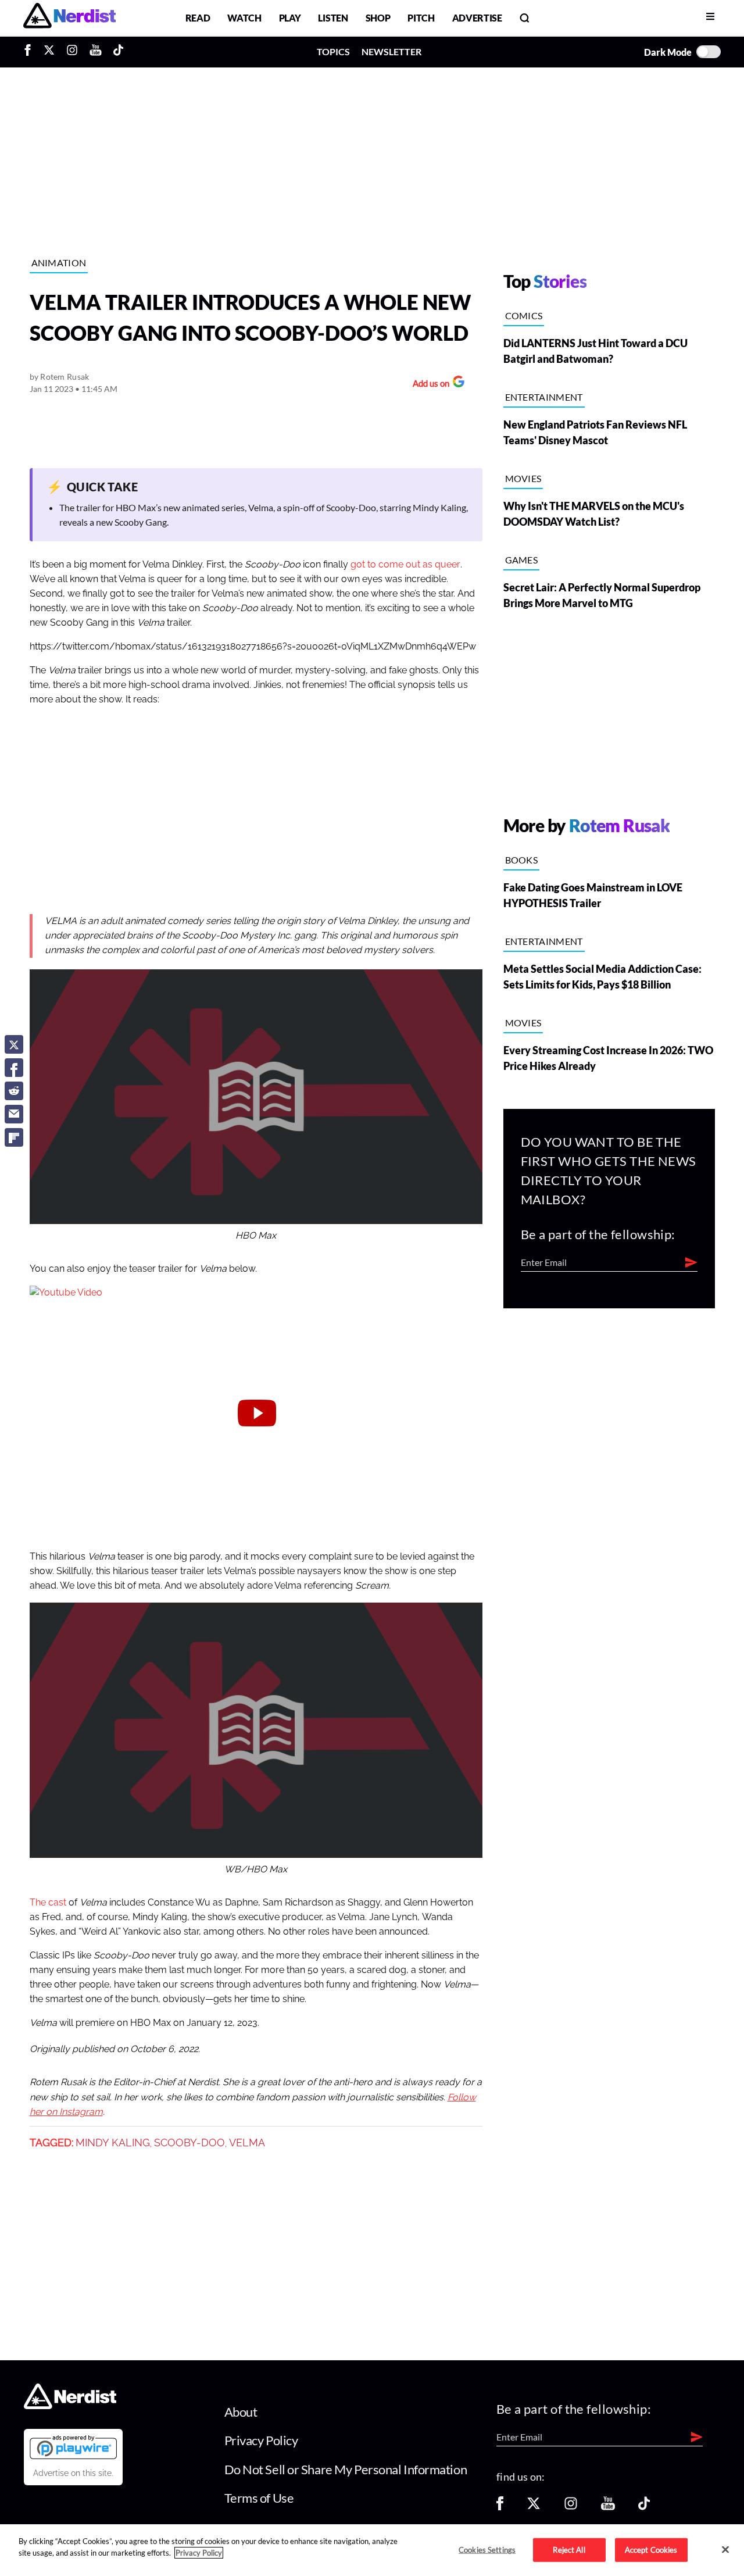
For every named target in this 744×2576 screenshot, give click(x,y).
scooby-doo (189, 2143)
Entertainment (544, 397)
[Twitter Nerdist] (49, 52)
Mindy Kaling (113, 2143)
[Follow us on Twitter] (534, 2507)
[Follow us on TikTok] (644, 2507)
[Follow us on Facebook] (500, 2507)
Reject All (569, 2549)
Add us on (428, 385)
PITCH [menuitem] (421, 18)
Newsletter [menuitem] (391, 51)
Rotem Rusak (65, 377)
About (241, 2412)
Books (522, 860)
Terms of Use (259, 2498)
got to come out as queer (405, 565)
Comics (524, 315)
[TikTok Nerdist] (118, 52)
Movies (523, 478)
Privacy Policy (261, 2440)
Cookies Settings (487, 2549)
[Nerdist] (69, 18)
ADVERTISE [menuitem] (477, 18)
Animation (59, 263)
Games (522, 560)
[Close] (725, 2549)
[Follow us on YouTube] (608, 2507)
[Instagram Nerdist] (72, 52)
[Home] (70, 2405)
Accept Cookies (651, 2549)
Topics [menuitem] (333, 51)
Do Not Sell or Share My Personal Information (346, 2469)
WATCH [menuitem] (244, 18)
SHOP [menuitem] (378, 18)
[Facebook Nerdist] (31, 52)
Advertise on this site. (73, 2473)
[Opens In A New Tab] (73, 2447)
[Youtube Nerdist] (96, 52)
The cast (48, 1903)
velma (247, 2143)
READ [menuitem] (198, 18)
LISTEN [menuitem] (333, 18)
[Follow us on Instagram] (571, 2507)
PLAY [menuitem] (290, 18)
